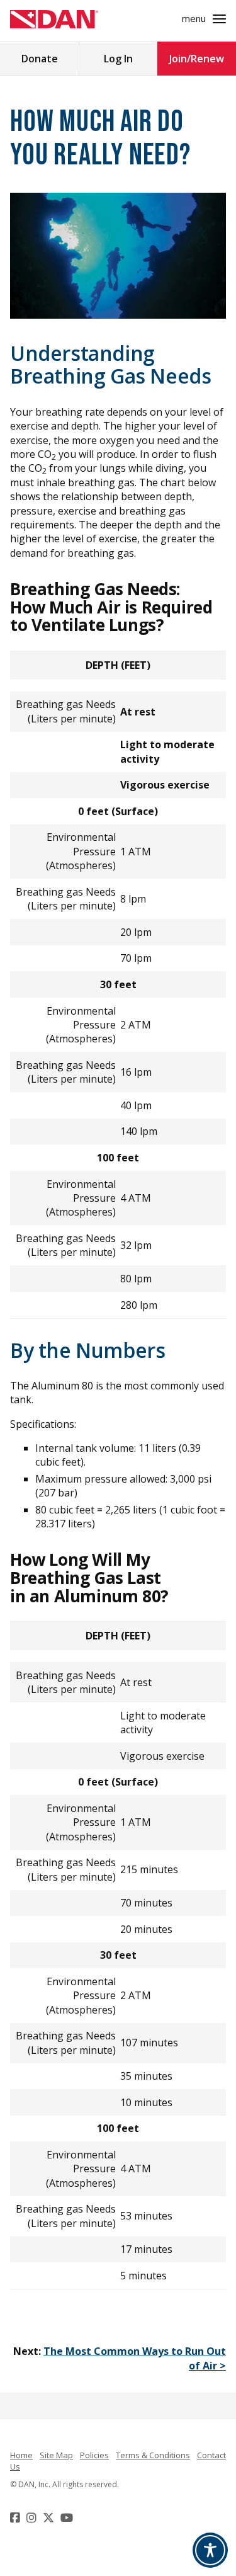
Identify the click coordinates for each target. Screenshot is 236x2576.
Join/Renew (197, 59)
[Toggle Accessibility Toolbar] (210, 2550)
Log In (118, 59)
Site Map (56, 2455)
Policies (94, 2455)
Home (21, 2455)
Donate (40, 59)
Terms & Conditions (153, 2455)
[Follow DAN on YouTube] (68, 2517)
